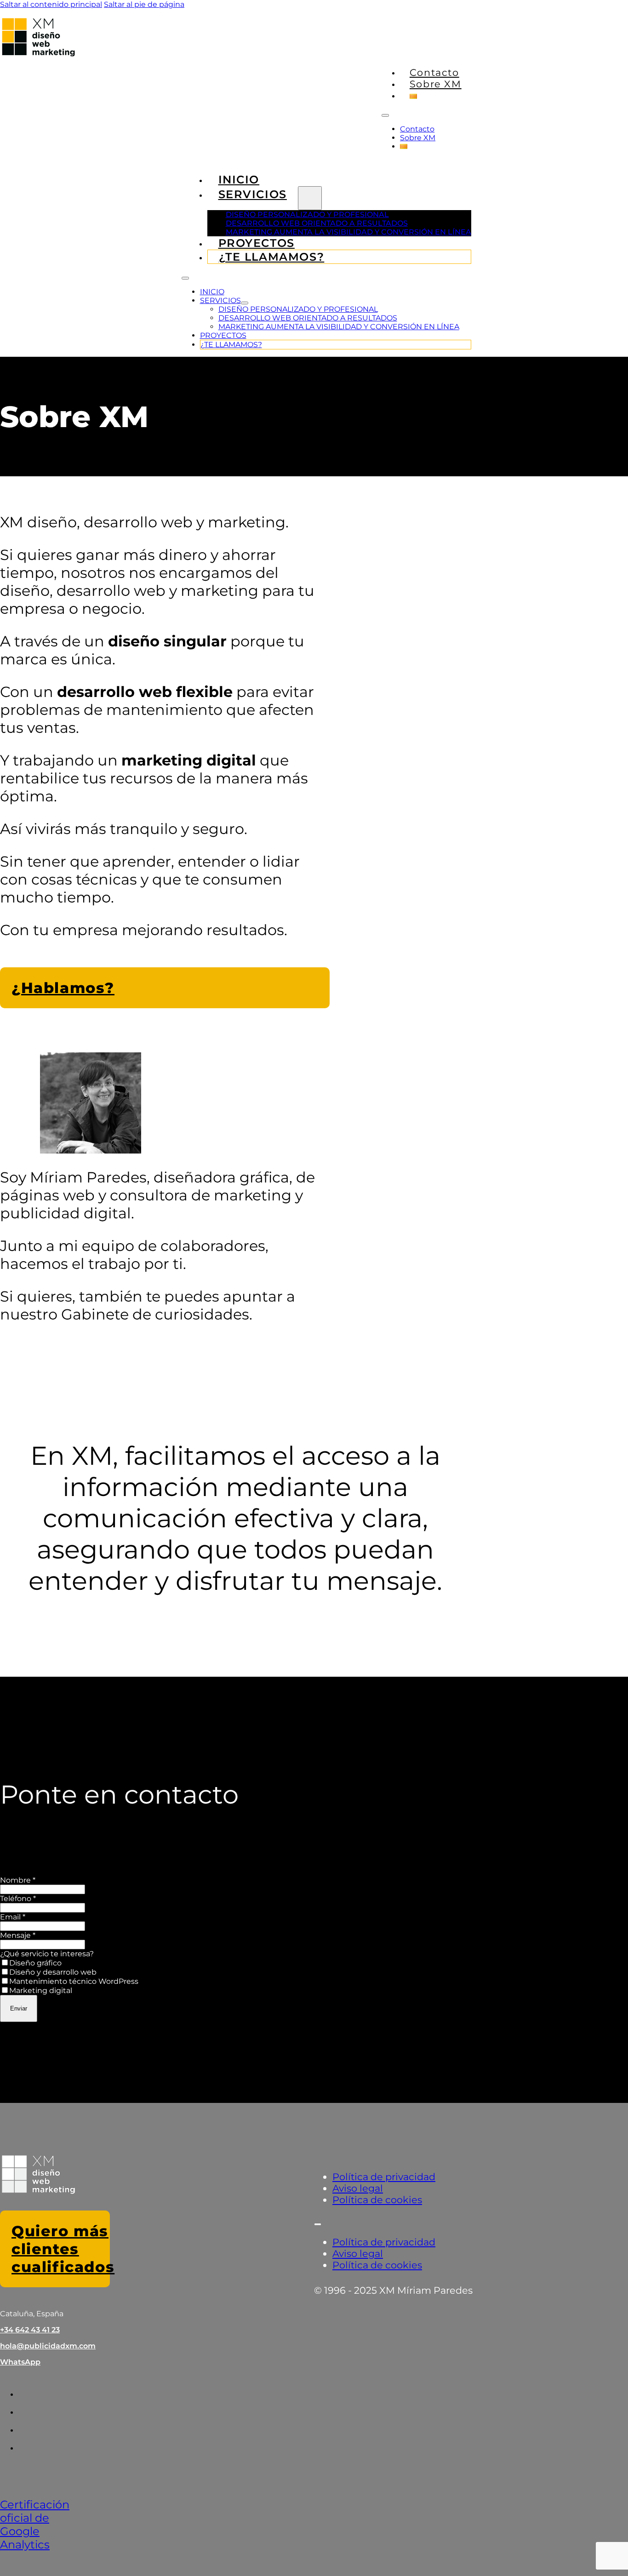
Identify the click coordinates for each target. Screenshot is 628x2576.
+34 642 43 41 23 (30, 2330)
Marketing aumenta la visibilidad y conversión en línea (348, 232)
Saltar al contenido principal (51, 4)
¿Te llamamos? (272, 257)
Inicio (212, 292)
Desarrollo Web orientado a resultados (317, 223)
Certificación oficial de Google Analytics (35, 2525)
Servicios (253, 194)
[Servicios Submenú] (310, 198)
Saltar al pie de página (144, 4)
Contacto (434, 72)
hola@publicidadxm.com (48, 2346)
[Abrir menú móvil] (385, 115)
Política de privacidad (384, 2177)
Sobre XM (436, 84)
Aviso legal (358, 2188)
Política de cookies (377, 2200)
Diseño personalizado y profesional (307, 214)
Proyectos (223, 335)
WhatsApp (20, 2362)
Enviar (19, 2008)
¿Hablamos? (63, 988)
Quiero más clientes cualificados (61, 2249)
